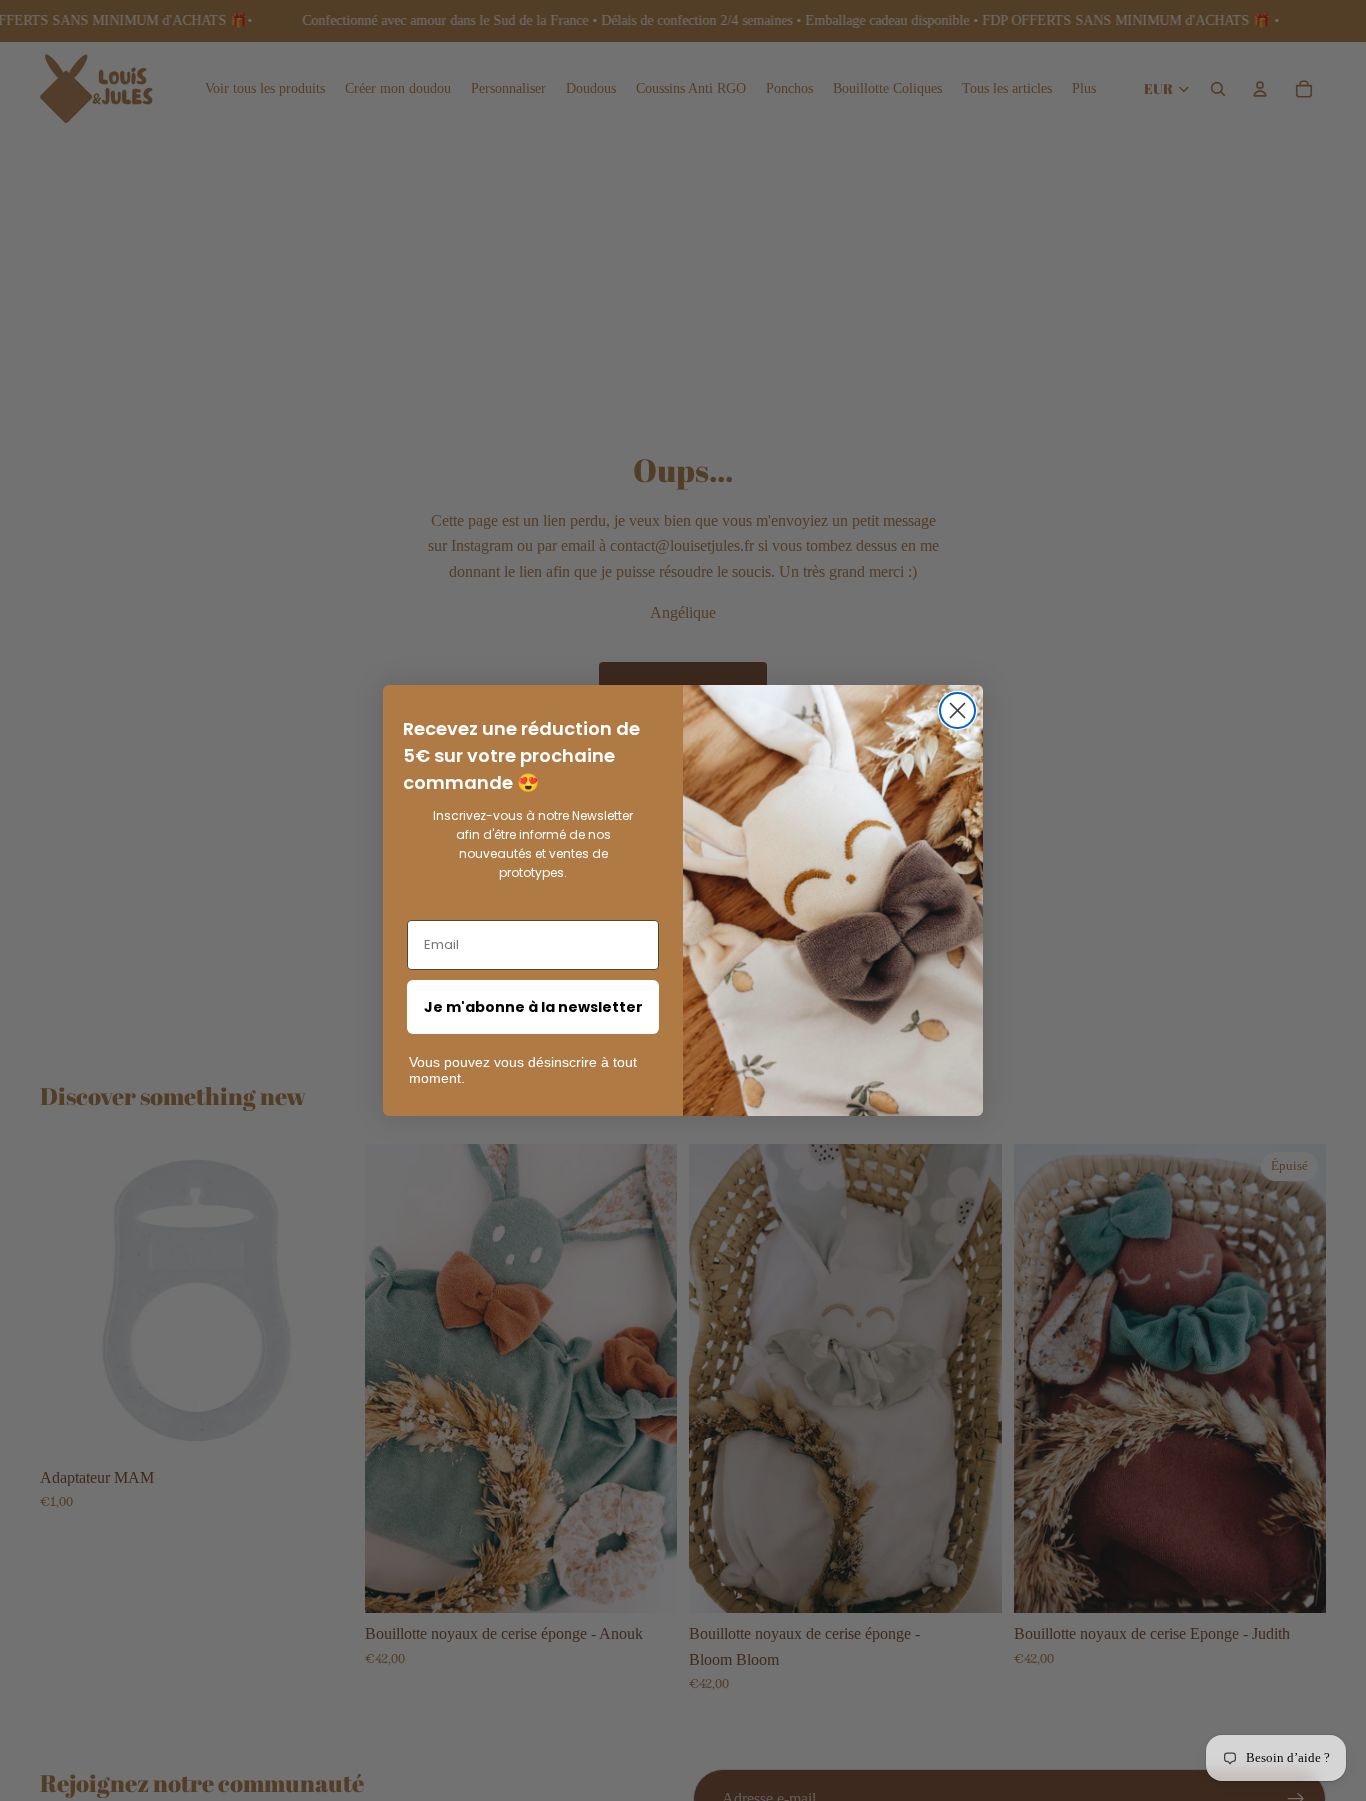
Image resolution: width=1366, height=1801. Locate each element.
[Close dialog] (957, 710)
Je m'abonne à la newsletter (533, 1007)
